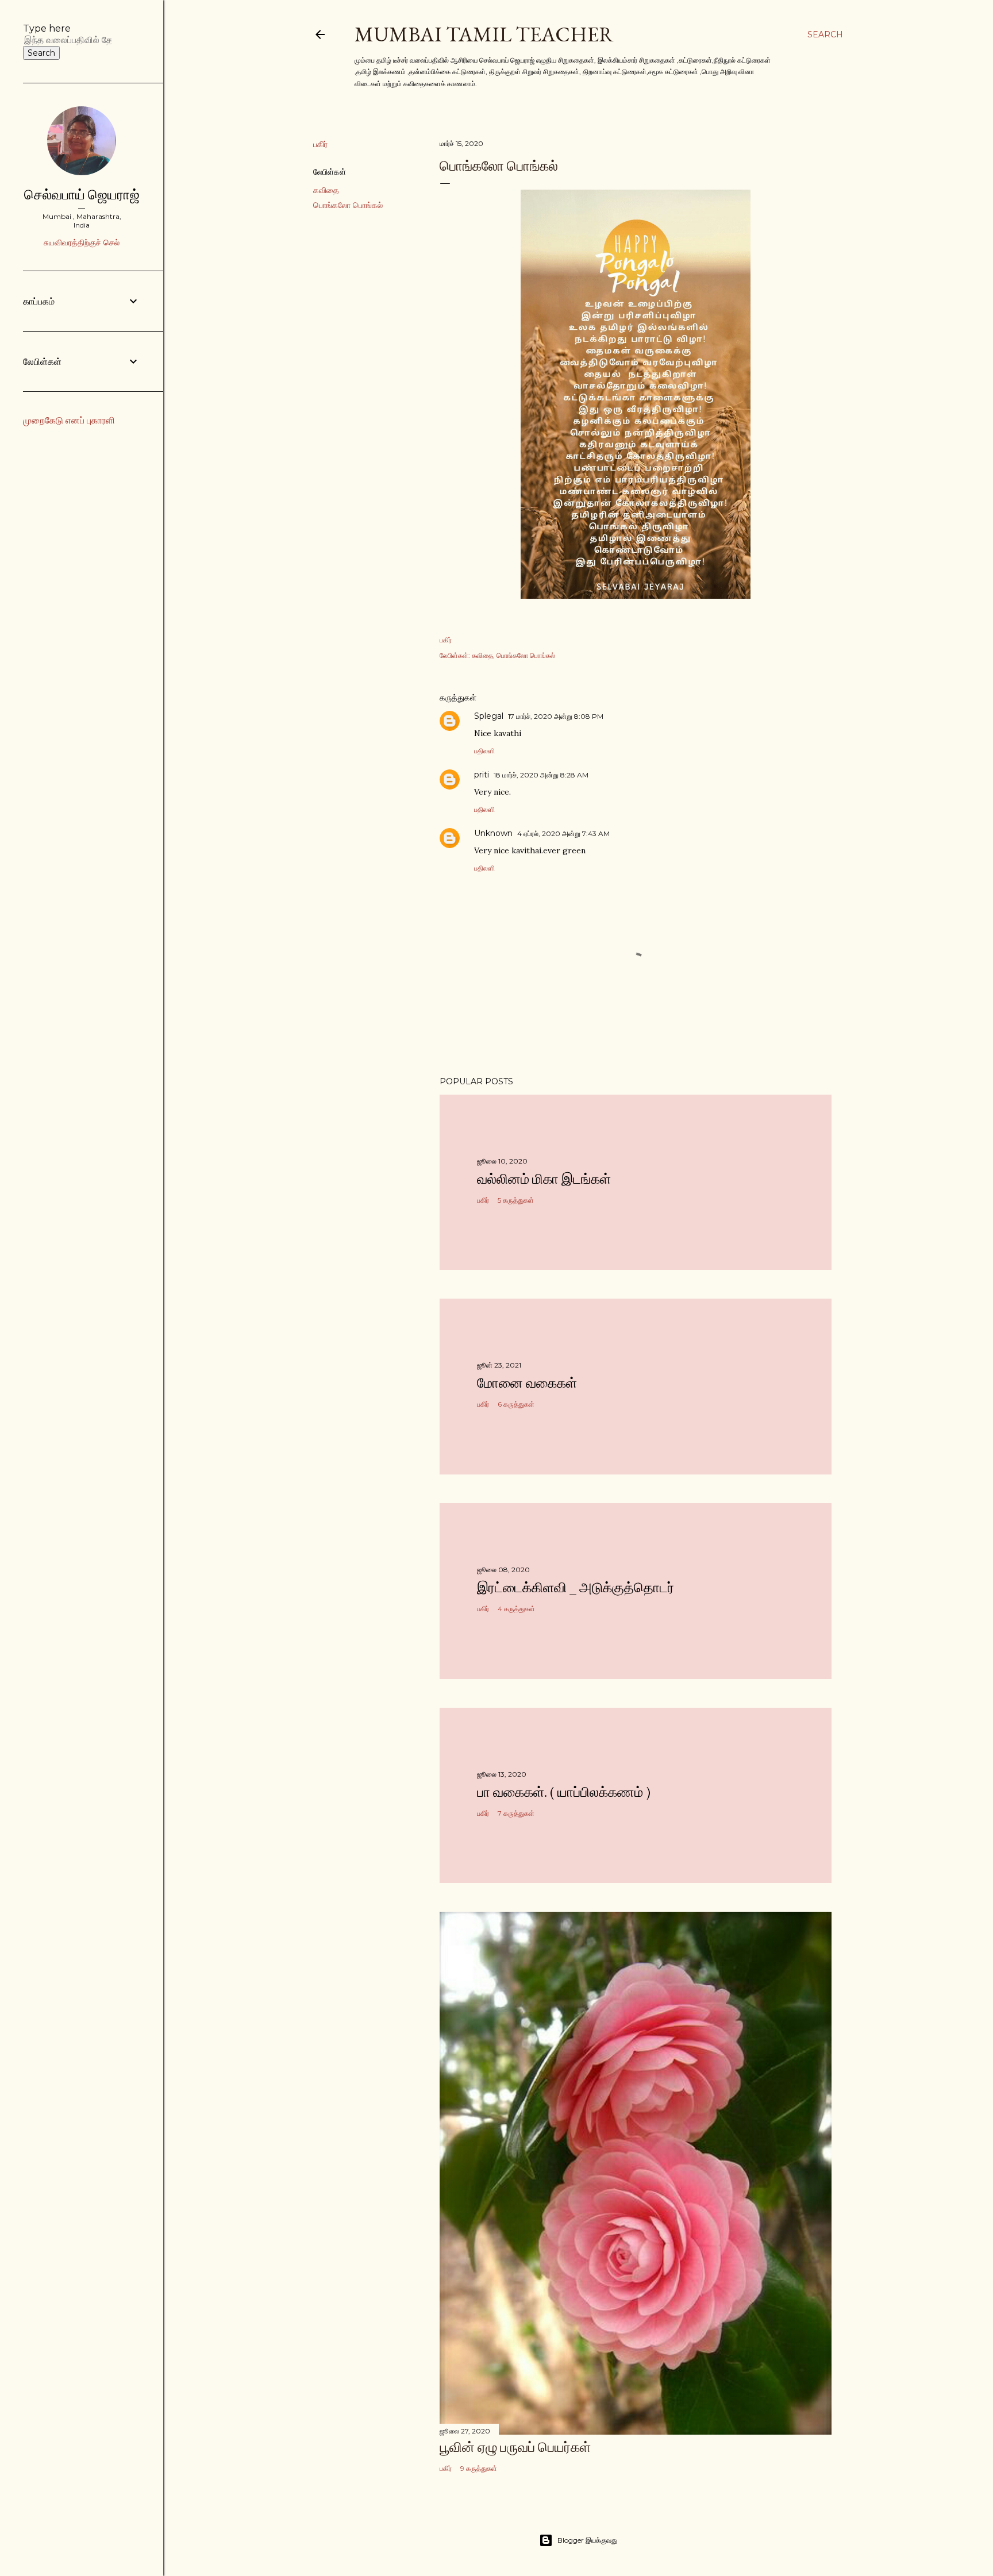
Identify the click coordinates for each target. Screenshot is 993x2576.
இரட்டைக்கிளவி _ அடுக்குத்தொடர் (576, 1587)
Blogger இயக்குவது (587, 2540)
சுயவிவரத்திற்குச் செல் (82, 242)
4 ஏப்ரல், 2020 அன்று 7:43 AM (563, 833)
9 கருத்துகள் (479, 2468)
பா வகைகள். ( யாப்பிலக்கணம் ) (564, 1792)
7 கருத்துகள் (516, 1813)
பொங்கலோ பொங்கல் (348, 205)
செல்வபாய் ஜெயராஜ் (82, 195)
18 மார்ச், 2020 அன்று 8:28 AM (541, 775)
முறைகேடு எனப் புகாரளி (69, 420)
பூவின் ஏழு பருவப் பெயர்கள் (515, 2447)
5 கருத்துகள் (516, 1200)
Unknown (493, 833)
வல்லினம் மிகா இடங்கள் (544, 1179)
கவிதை (326, 190)
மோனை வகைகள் (527, 1383)
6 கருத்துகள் (516, 1404)
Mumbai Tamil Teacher (484, 34)
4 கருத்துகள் (516, 1609)
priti (482, 775)
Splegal (489, 716)
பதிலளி (484, 751)
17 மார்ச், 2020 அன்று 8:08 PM (556, 716)
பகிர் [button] (320, 144)
